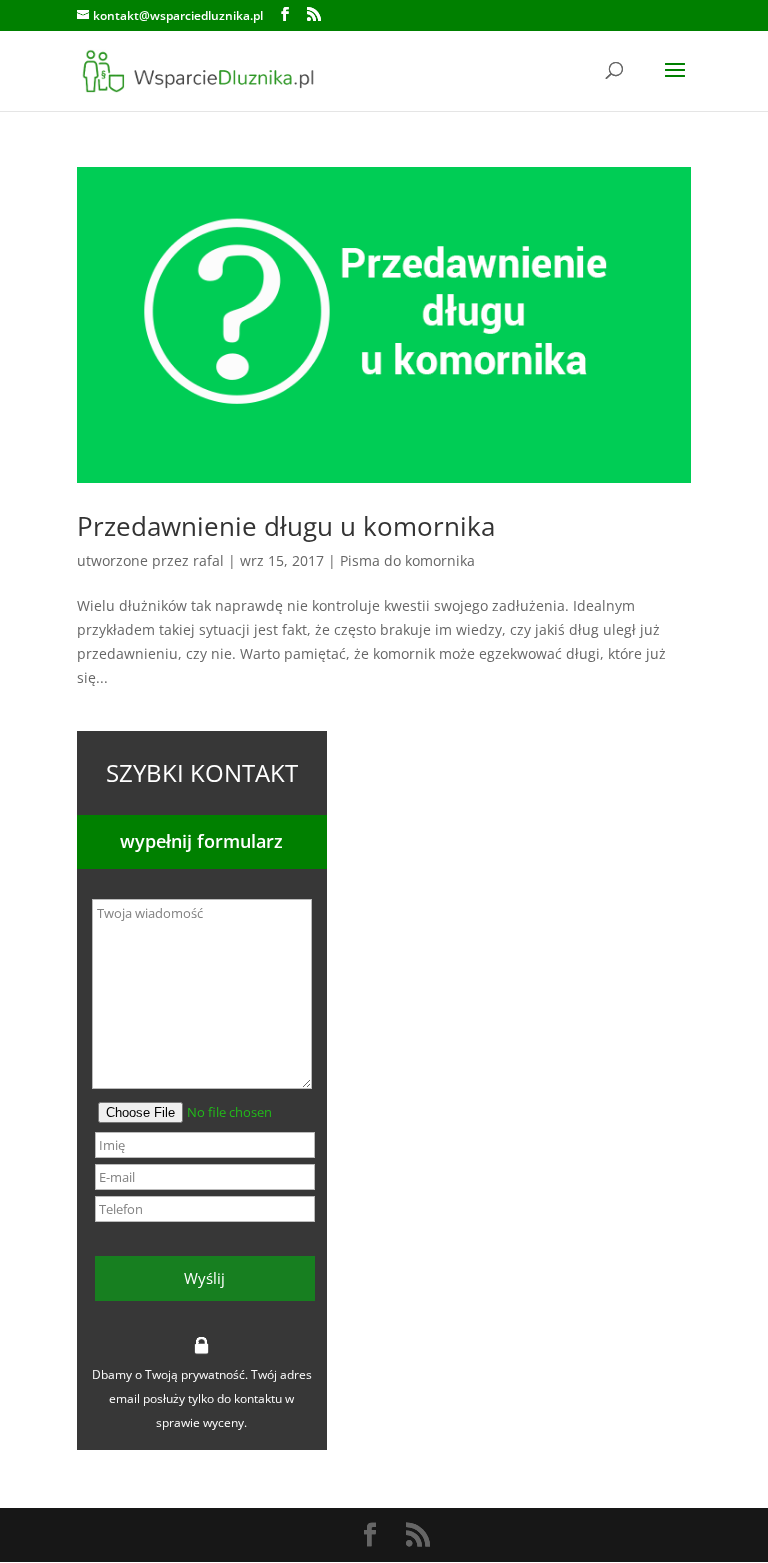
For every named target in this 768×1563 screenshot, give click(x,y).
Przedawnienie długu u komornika (286, 526)
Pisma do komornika (407, 560)
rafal (208, 560)
